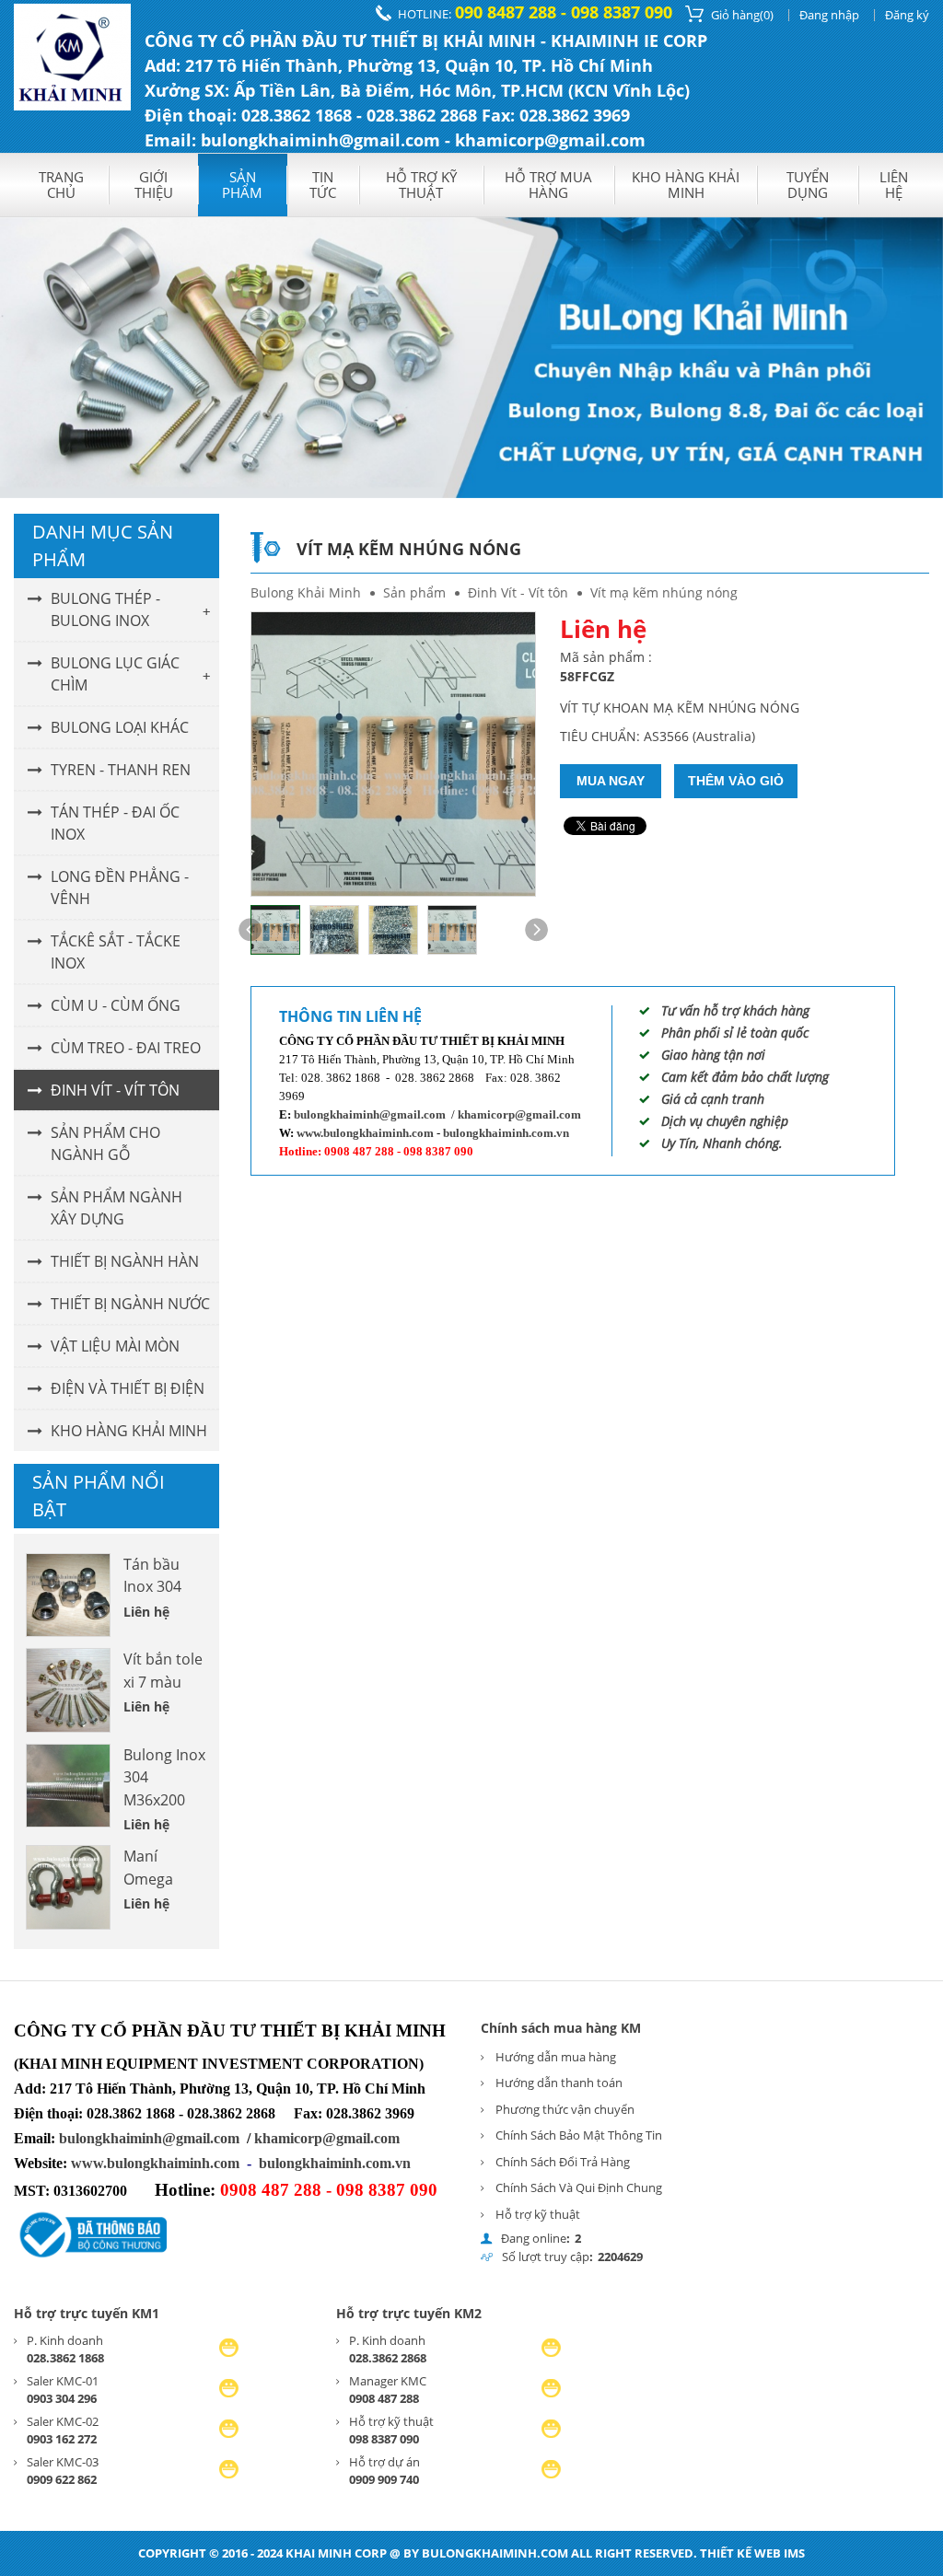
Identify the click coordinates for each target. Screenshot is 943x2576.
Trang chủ (61, 185)
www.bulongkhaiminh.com (365, 1133)
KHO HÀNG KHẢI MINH (686, 185)
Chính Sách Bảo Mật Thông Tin (579, 2135)
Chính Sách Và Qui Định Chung (579, 2187)
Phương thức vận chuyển (565, 2109)
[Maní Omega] (68, 1887)
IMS (794, 2553)
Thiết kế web (740, 2553)
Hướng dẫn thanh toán (559, 2083)
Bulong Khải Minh (306, 592)
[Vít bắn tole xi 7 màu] (68, 1690)
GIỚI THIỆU (154, 185)
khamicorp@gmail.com (519, 1114)
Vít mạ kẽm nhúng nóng (664, 592)
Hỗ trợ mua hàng (548, 185)
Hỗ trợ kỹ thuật (421, 185)
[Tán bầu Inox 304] (68, 1595)
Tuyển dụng (808, 185)
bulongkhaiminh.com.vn (506, 1133)
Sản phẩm (242, 185)
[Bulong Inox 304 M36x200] (68, 1786)
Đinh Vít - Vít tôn (518, 592)
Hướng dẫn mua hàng (556, 2057)
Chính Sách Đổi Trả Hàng (563, 2162)
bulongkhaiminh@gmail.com (370, 1114)
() (742, 15)
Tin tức (323, 185)
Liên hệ (894, 185)
